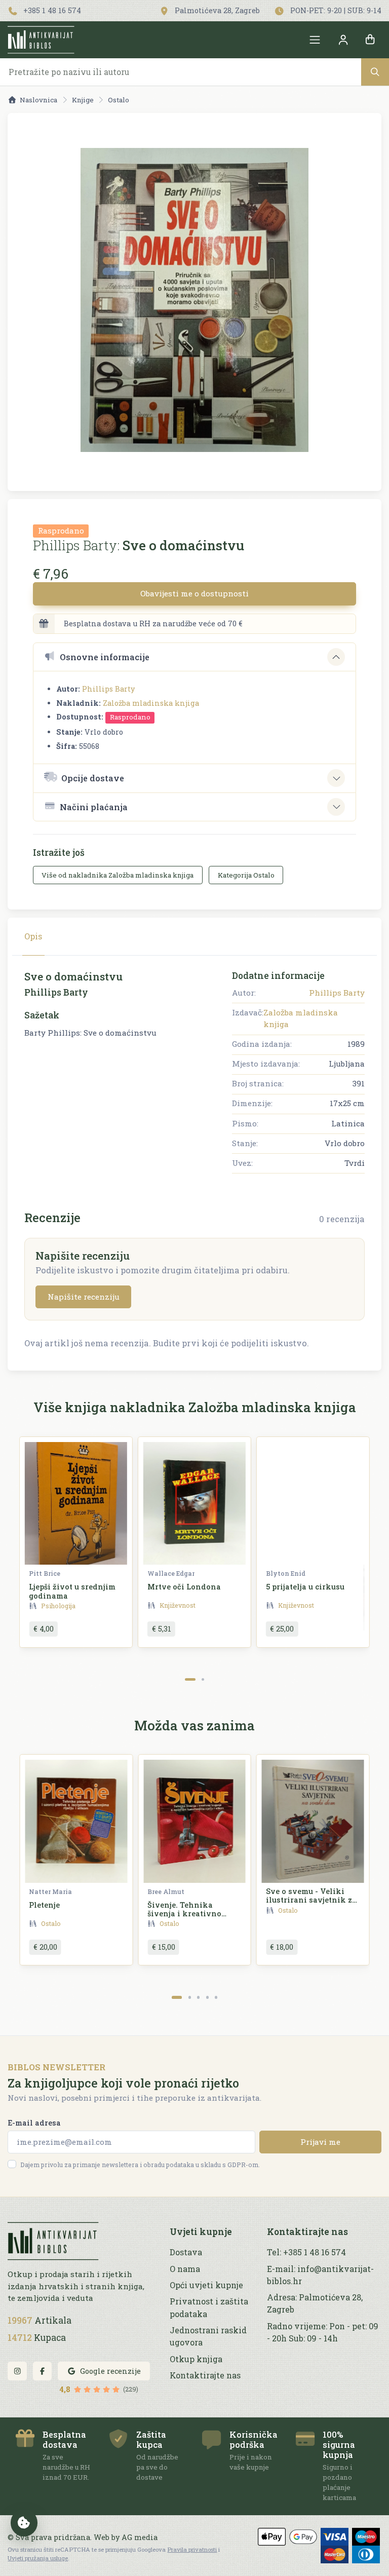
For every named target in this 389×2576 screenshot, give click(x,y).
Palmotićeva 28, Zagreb (216, 10)
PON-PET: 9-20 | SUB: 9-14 (335, 10)
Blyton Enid (286, 1573)
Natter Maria (50, 1891)
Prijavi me (320, 2142)
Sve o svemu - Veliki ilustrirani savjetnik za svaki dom (311, 1900)
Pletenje (44, 1905)
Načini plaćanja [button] (94, 807)
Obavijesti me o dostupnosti (194, 593)
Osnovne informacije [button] (105, 657)
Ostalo (119, 100)
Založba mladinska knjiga (151, 703)
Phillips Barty (108, 689)
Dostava (186, 2252)
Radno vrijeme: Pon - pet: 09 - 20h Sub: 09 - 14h (323, 2332)
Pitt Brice (45, 1573)
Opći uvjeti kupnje (206, 2285)
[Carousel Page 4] (207, 1997)
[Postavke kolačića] (24, 2523)
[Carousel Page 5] (216, 1997)
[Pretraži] (375, 72)
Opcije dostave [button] (93, 778)
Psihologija (58, 1606)
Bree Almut (166, 1891)
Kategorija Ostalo (246, 875)
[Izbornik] (315, 40)
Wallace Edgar (171, 1573)
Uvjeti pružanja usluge (38, 2558)
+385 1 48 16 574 (51, 10)
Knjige (83, 100)
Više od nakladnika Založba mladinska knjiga (118, 875)
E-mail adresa (34, 2123)
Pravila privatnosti (192, 2549)
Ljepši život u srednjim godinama (72, 1591)
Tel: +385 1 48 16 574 (306, 2252)
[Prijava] (343, 40)
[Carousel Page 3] (198, 1997)
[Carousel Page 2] (203, 1679)
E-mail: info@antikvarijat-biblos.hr (320, 2275)
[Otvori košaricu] (370, 40)
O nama (185, 2269)
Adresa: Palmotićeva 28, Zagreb (315, 2303)
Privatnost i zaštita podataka (209, 2307)
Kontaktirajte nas (205, 2375)
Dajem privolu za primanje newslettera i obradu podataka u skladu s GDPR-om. (140, 2165)
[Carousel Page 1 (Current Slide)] (190, 1679)
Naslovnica (38, 100)
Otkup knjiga (196, 2359)
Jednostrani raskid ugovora (208, 2336)
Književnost (178, 1605)
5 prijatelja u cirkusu (305, 1587)
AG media (140, 2537)
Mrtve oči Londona (184, 1587)
